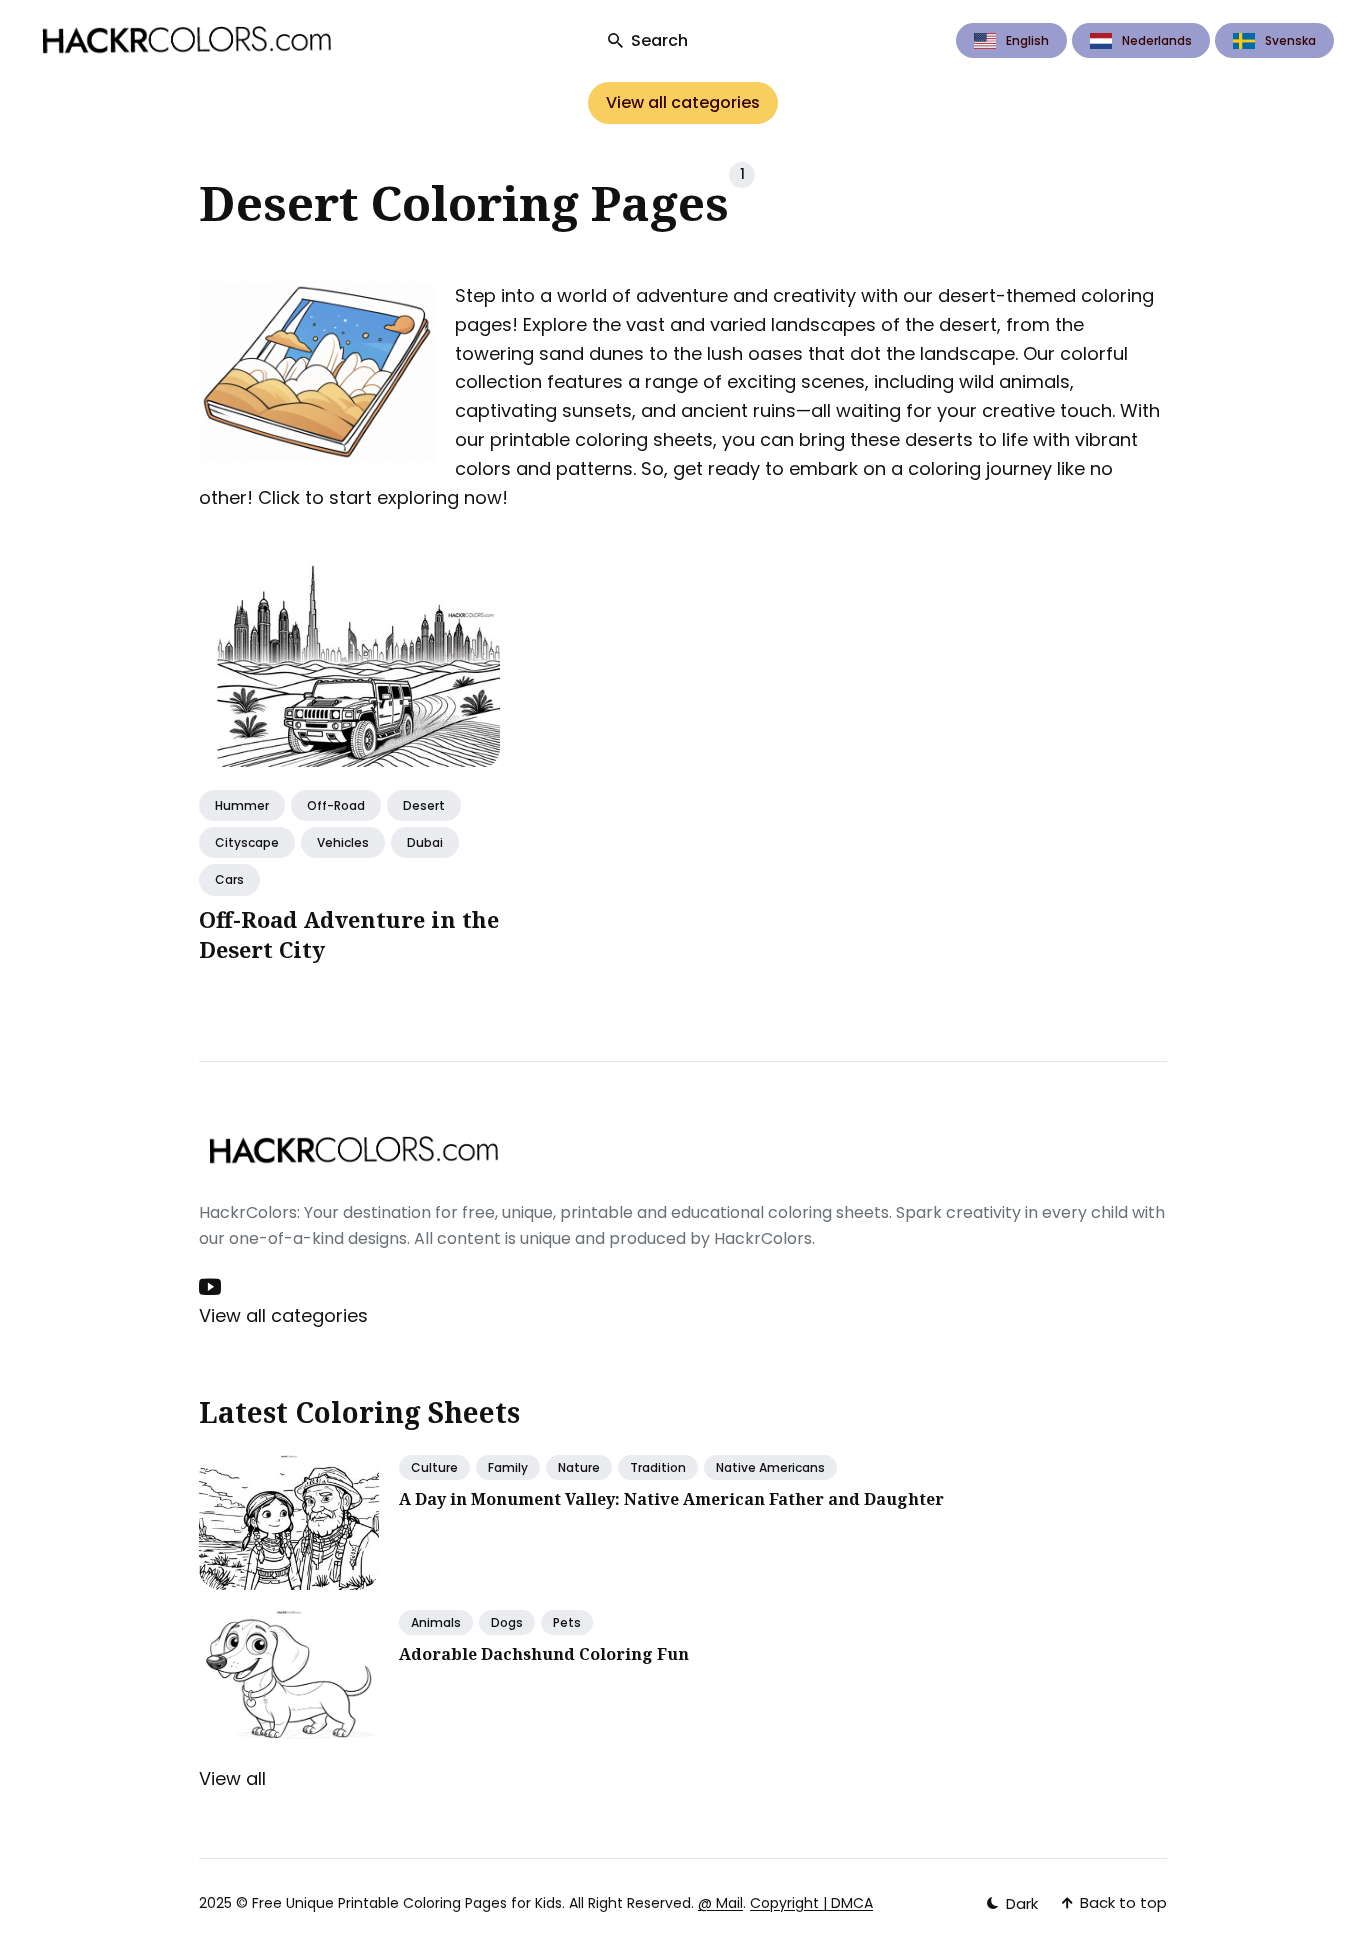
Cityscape (247, 843)
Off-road (336, 805)
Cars (229, 880)
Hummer (242, 805)
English (1027, 40)
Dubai (425, 843)
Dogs (507, 1622)
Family (508, 1467)
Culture (434, 1467)
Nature (579, 1467)
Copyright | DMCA (811, 1903)
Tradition (658, 1467)
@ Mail (720, 1903)
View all (232, 1778)
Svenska (1290, 40)
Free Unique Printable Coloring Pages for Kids (407, 1903)
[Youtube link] (212, 1287)
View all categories (683, 102)
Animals (436, 1622)
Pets (567, 1622)
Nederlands (1157, 40)
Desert (424, 805)
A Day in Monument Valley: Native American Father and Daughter (671, 1499)
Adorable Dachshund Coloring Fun (544, 1654)
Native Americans (770, 1467)
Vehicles (343, 843)
